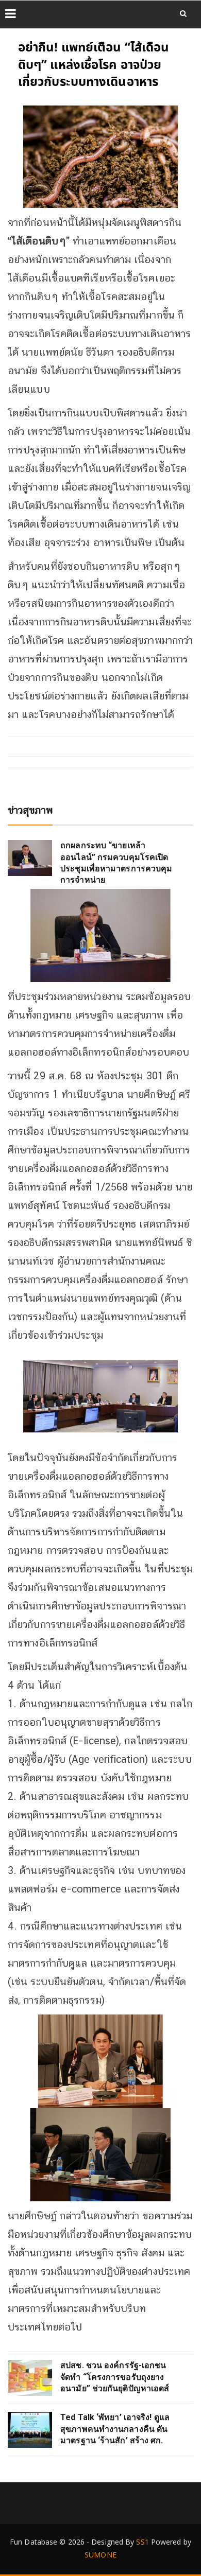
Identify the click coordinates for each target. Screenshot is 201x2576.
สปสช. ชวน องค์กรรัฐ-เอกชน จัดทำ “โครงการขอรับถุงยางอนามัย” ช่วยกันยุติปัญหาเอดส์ (115, 2377)
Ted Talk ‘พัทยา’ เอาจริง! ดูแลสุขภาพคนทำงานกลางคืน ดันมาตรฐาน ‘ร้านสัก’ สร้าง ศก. (115, 2429)
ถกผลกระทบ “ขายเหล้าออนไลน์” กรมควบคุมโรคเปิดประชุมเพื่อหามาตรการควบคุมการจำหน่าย (116, 863)
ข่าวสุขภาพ (30, 810)
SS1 (142, 2542)
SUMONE (100, 2555)
